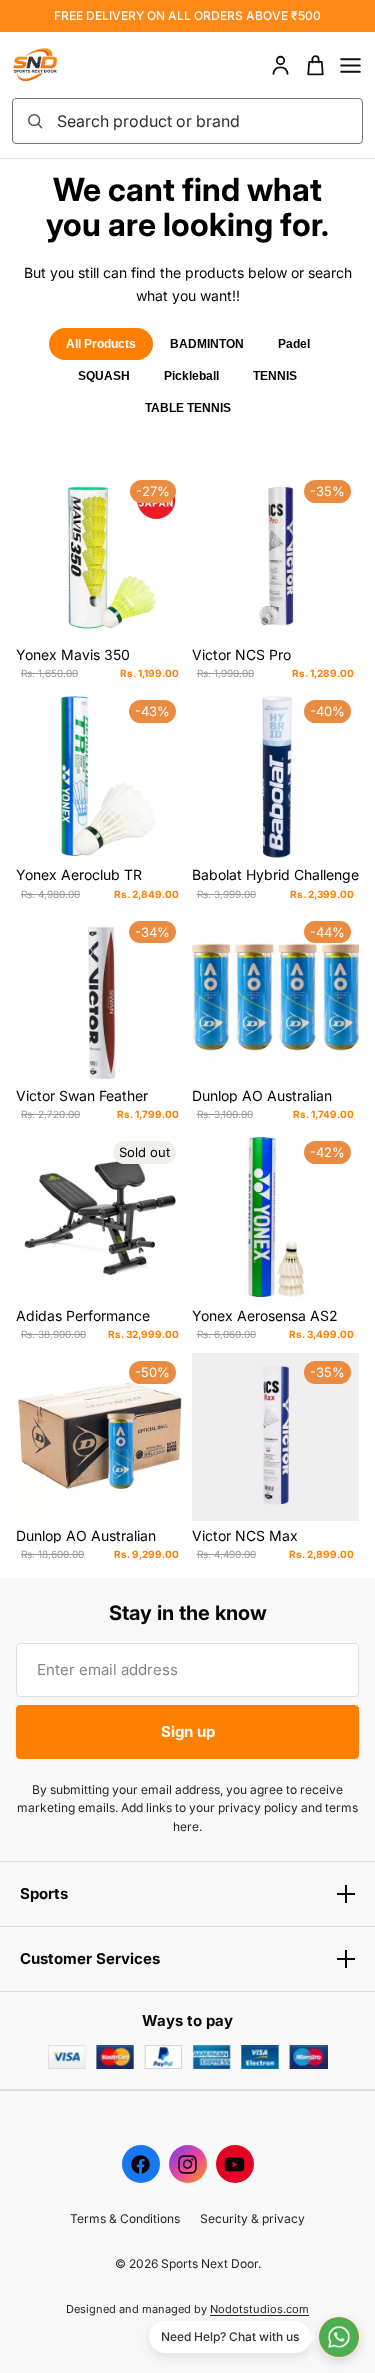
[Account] (280, 65)
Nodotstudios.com (259, 2309)
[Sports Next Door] (56, 65)
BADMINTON (207, 344)
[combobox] (203, 121)
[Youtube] (235, 2164)
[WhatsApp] (339, 2337)
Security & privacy (252, 2218)
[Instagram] (188, 2164)
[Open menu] (350, 65)
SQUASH (104, 376)
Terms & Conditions (125, 2218)
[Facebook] (141, 2164)
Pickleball (191, 376)
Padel (294, 344)
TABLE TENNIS (188, 408)
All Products (101, 344)
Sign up (188, 1731)
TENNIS (275, 376)
